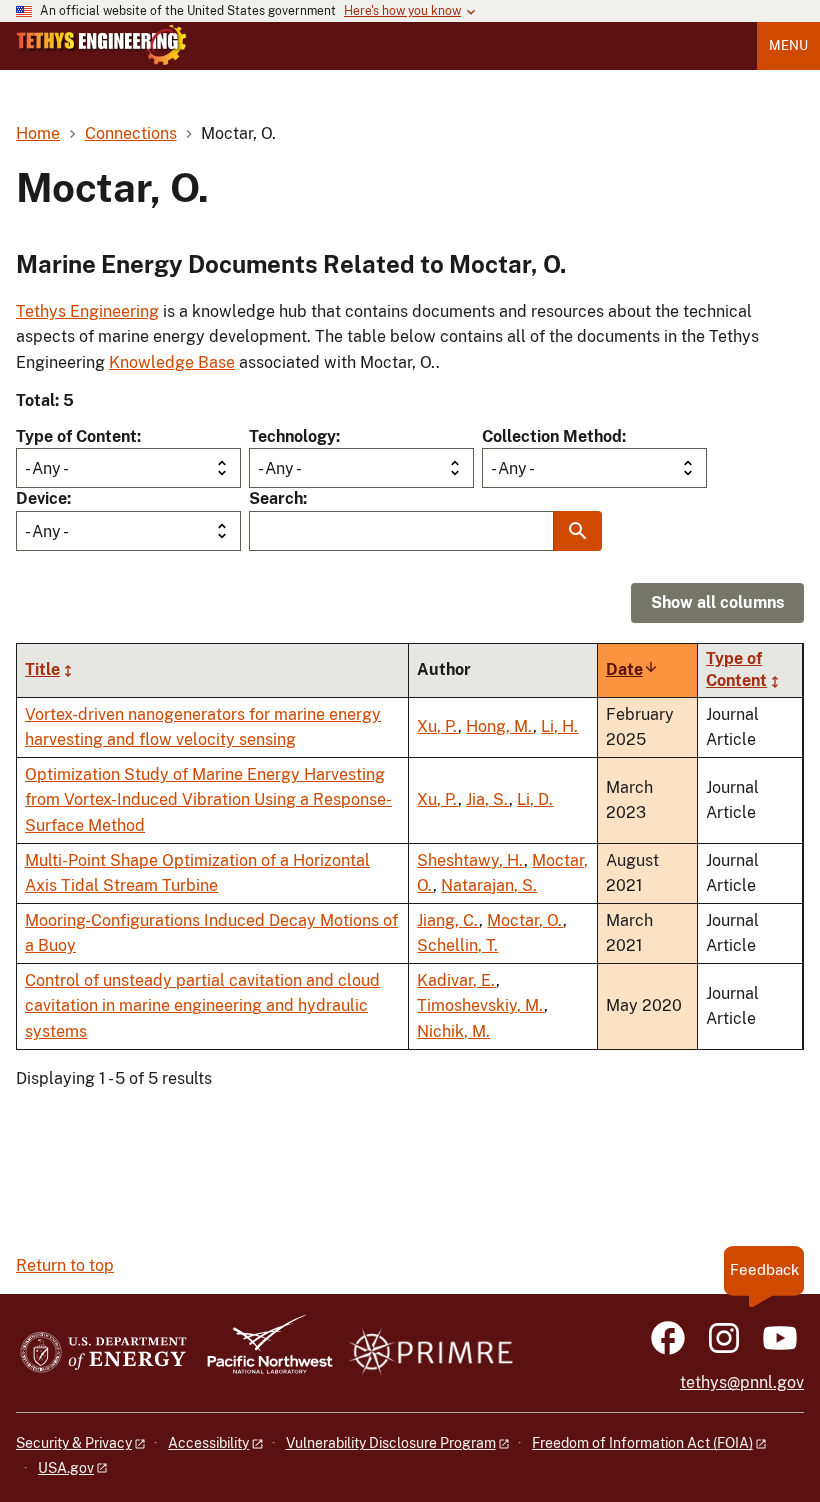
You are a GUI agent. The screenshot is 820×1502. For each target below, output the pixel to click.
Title (42, 669)
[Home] (101, 45)
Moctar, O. (525, 920)
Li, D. (535, 799)
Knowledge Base (172, 362)
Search (276, 498)
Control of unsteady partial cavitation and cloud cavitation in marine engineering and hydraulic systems (202, 1006)
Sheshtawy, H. (470, 860)
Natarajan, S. (489, 885)
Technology (292, 436)
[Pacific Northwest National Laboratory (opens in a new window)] (262, 1353)
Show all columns (717, 602)
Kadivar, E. (456, 980)
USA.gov (66, 1468)
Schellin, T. (457, 945)
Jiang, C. (448, 920)
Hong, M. (499, 726)
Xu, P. (437, 726)
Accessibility (208, 1443)
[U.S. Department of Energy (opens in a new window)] (103, 1353)
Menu (788, 45)
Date (632, 669)
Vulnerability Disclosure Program (391, 1443)
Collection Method (552, 436)
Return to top (65, 1265)
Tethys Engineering (87, 311)
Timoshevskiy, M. (480, 1005)
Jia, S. (487, 799)
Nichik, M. (453, 1031)
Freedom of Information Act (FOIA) (642, 1443)
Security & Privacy (74, 1443)
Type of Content (76, 436)
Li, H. (559, 726)
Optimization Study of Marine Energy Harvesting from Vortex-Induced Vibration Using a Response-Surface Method (208, 800)
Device (41, 498)
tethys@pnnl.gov (742, 1382)
